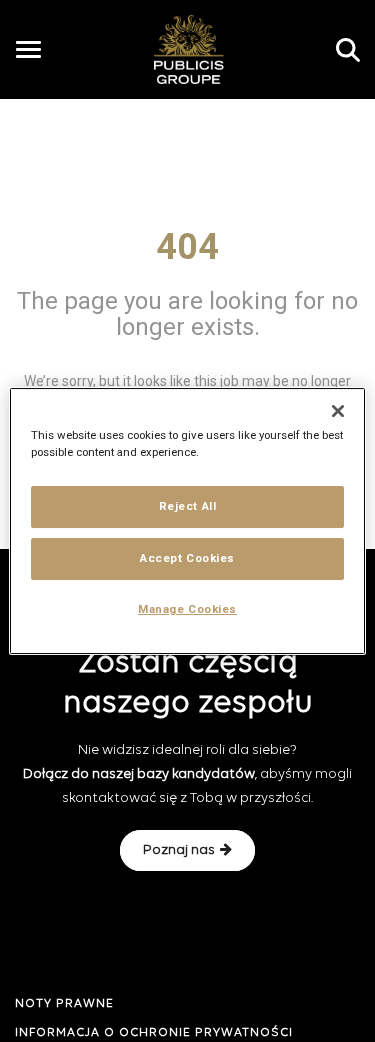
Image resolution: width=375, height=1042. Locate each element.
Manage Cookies (187, 609)
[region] (187, 521)
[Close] (338, 411)
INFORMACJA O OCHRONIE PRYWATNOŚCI (154, 1033)
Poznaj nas (179, 850)
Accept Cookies (187, 558)
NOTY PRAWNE (64, 1004)
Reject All (188, 506)
